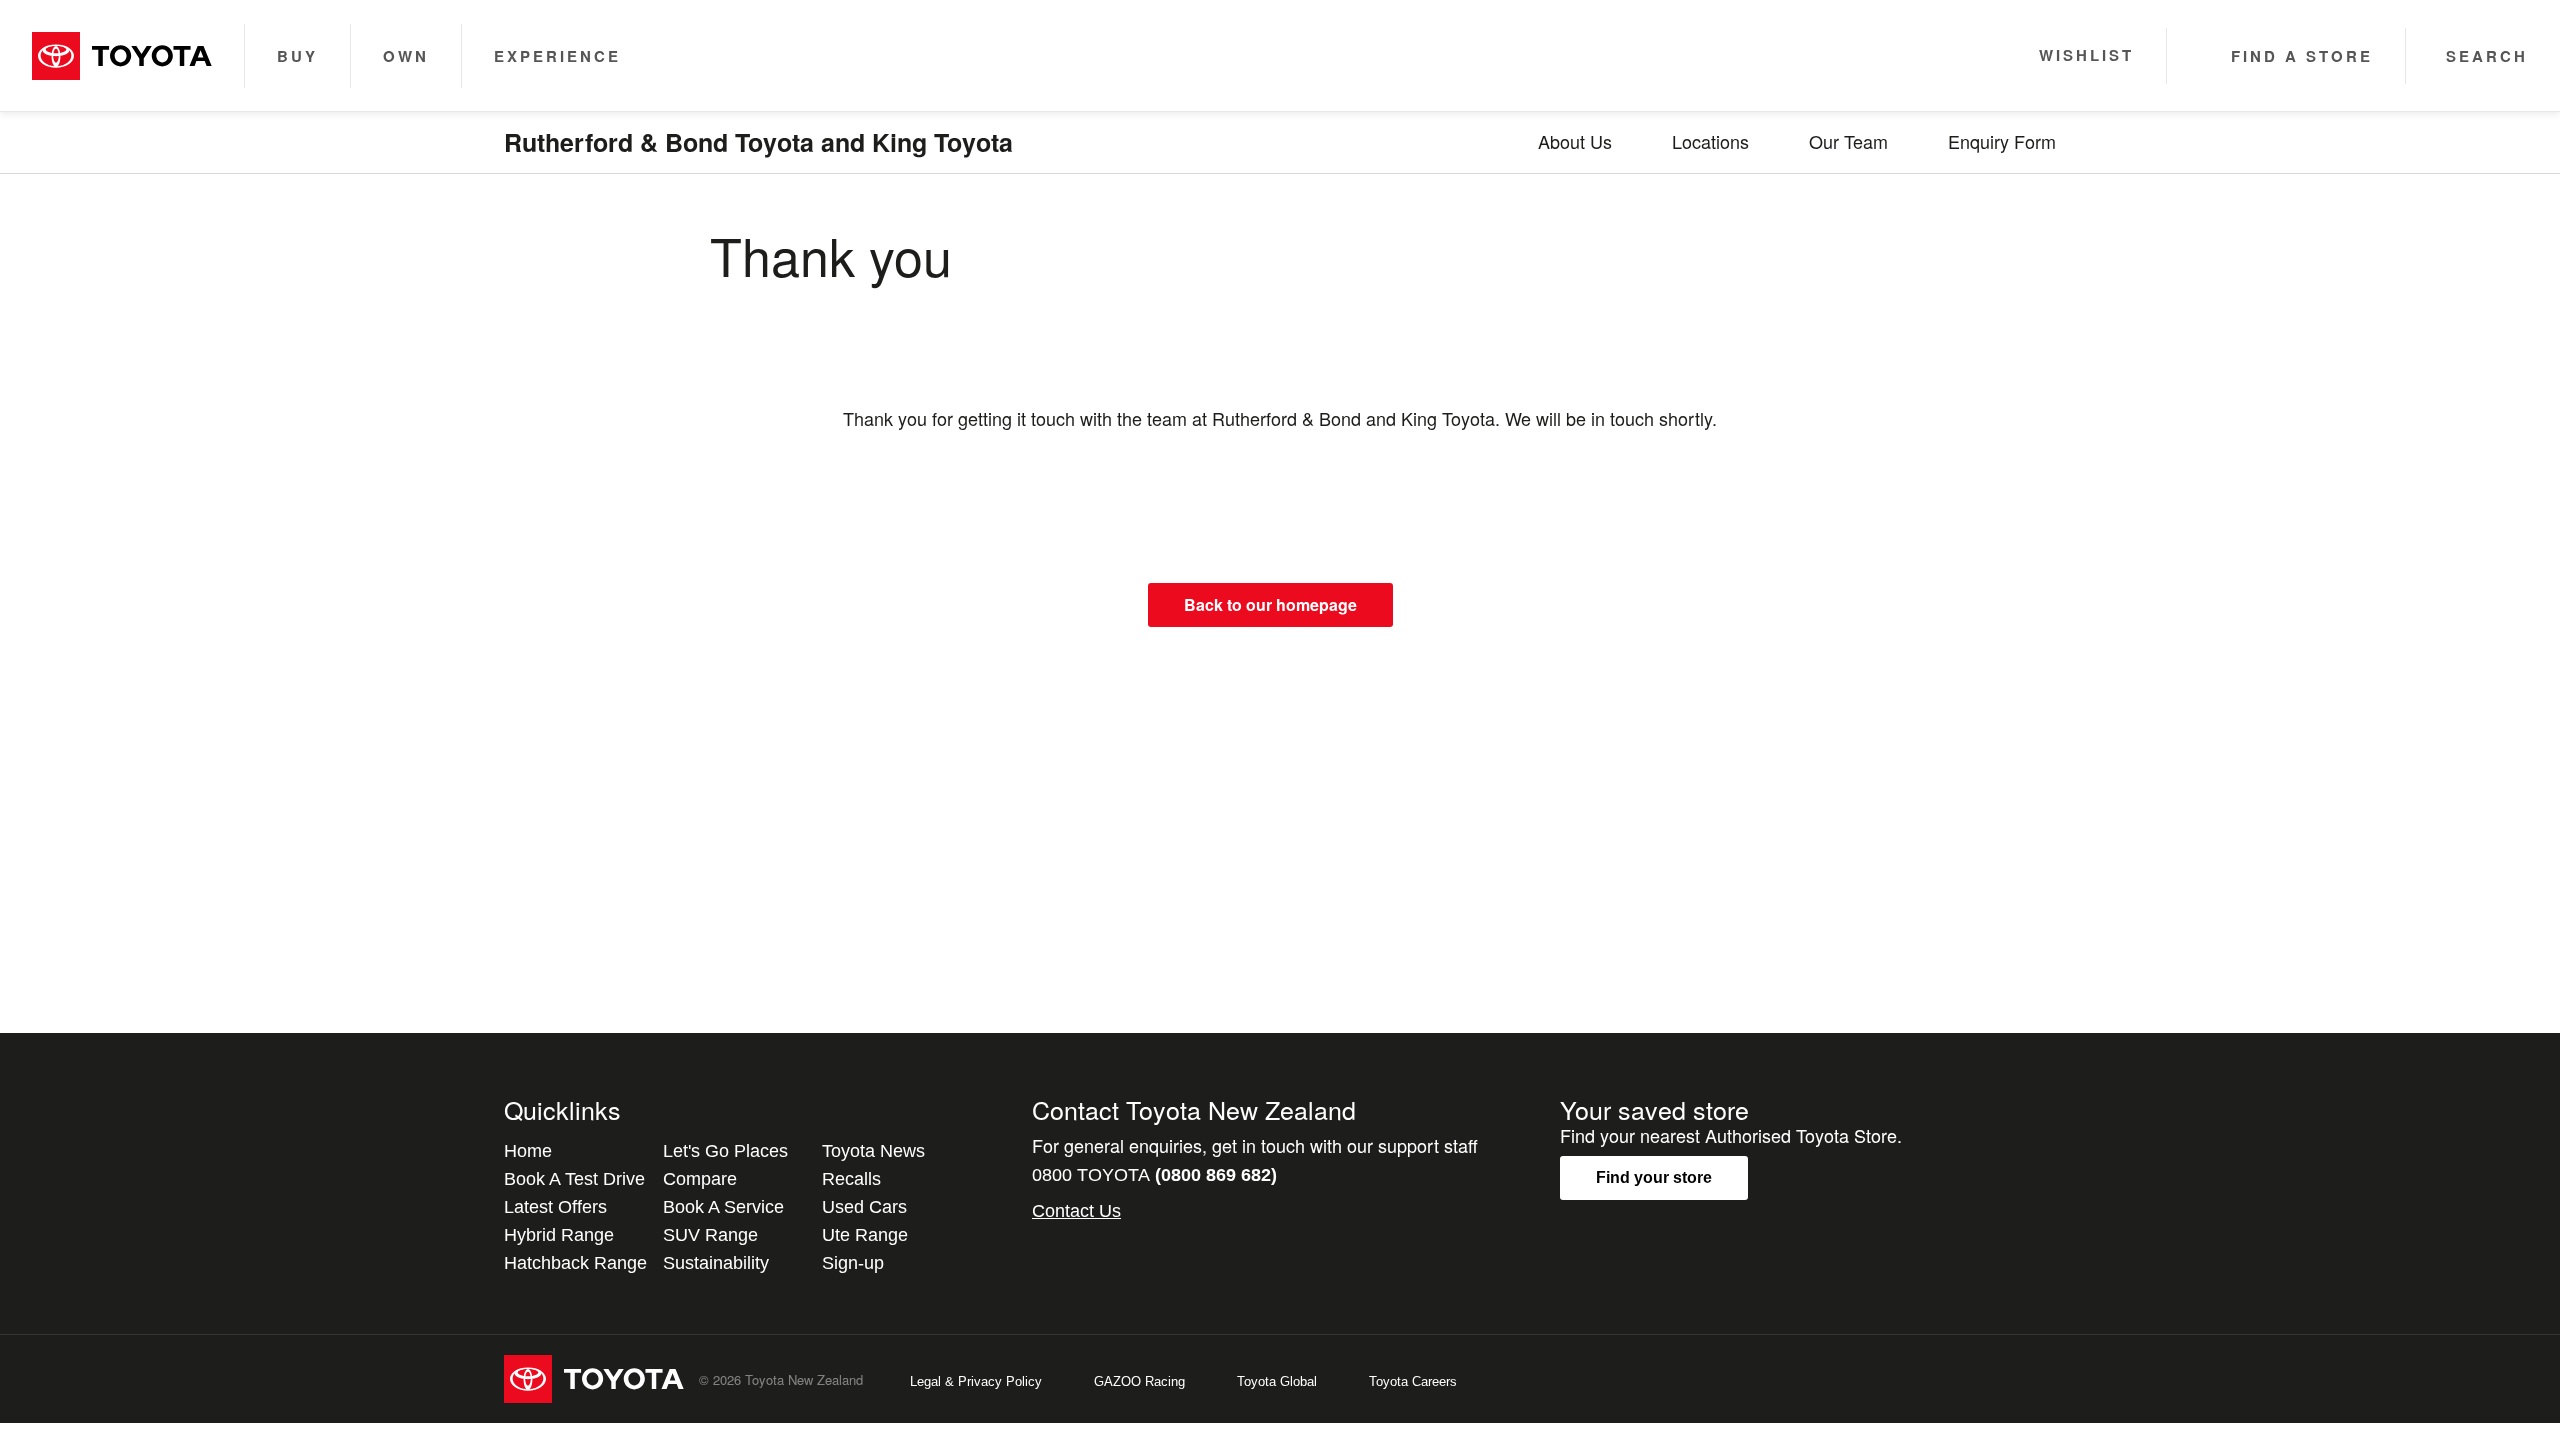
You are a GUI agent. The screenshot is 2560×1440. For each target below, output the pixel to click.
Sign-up (853, 1263)
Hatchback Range (575, 1263)
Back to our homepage (1270, 604)
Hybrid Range (559, 1235)
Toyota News (873, 1151)
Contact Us (1076, 1211)
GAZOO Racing (1139, 1381)
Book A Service (723, 1207)
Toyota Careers (1413, 1381)
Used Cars (864, 1207)
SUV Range (710, 1235)
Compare (700, 1179)
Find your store (1654, 1177)
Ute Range (865, 1235)
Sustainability (716, 1263)
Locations (1710, 141)
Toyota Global (1277, 1381)
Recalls (851, 1179)
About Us (1575, 141)
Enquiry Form (2002, 141)
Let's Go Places (725, 1151)
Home (528, 1151)
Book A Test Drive (574, 1179)
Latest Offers (555, 1207)
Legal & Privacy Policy (976, 1381)
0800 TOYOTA (1154, 1175)
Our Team (1848, 141)
